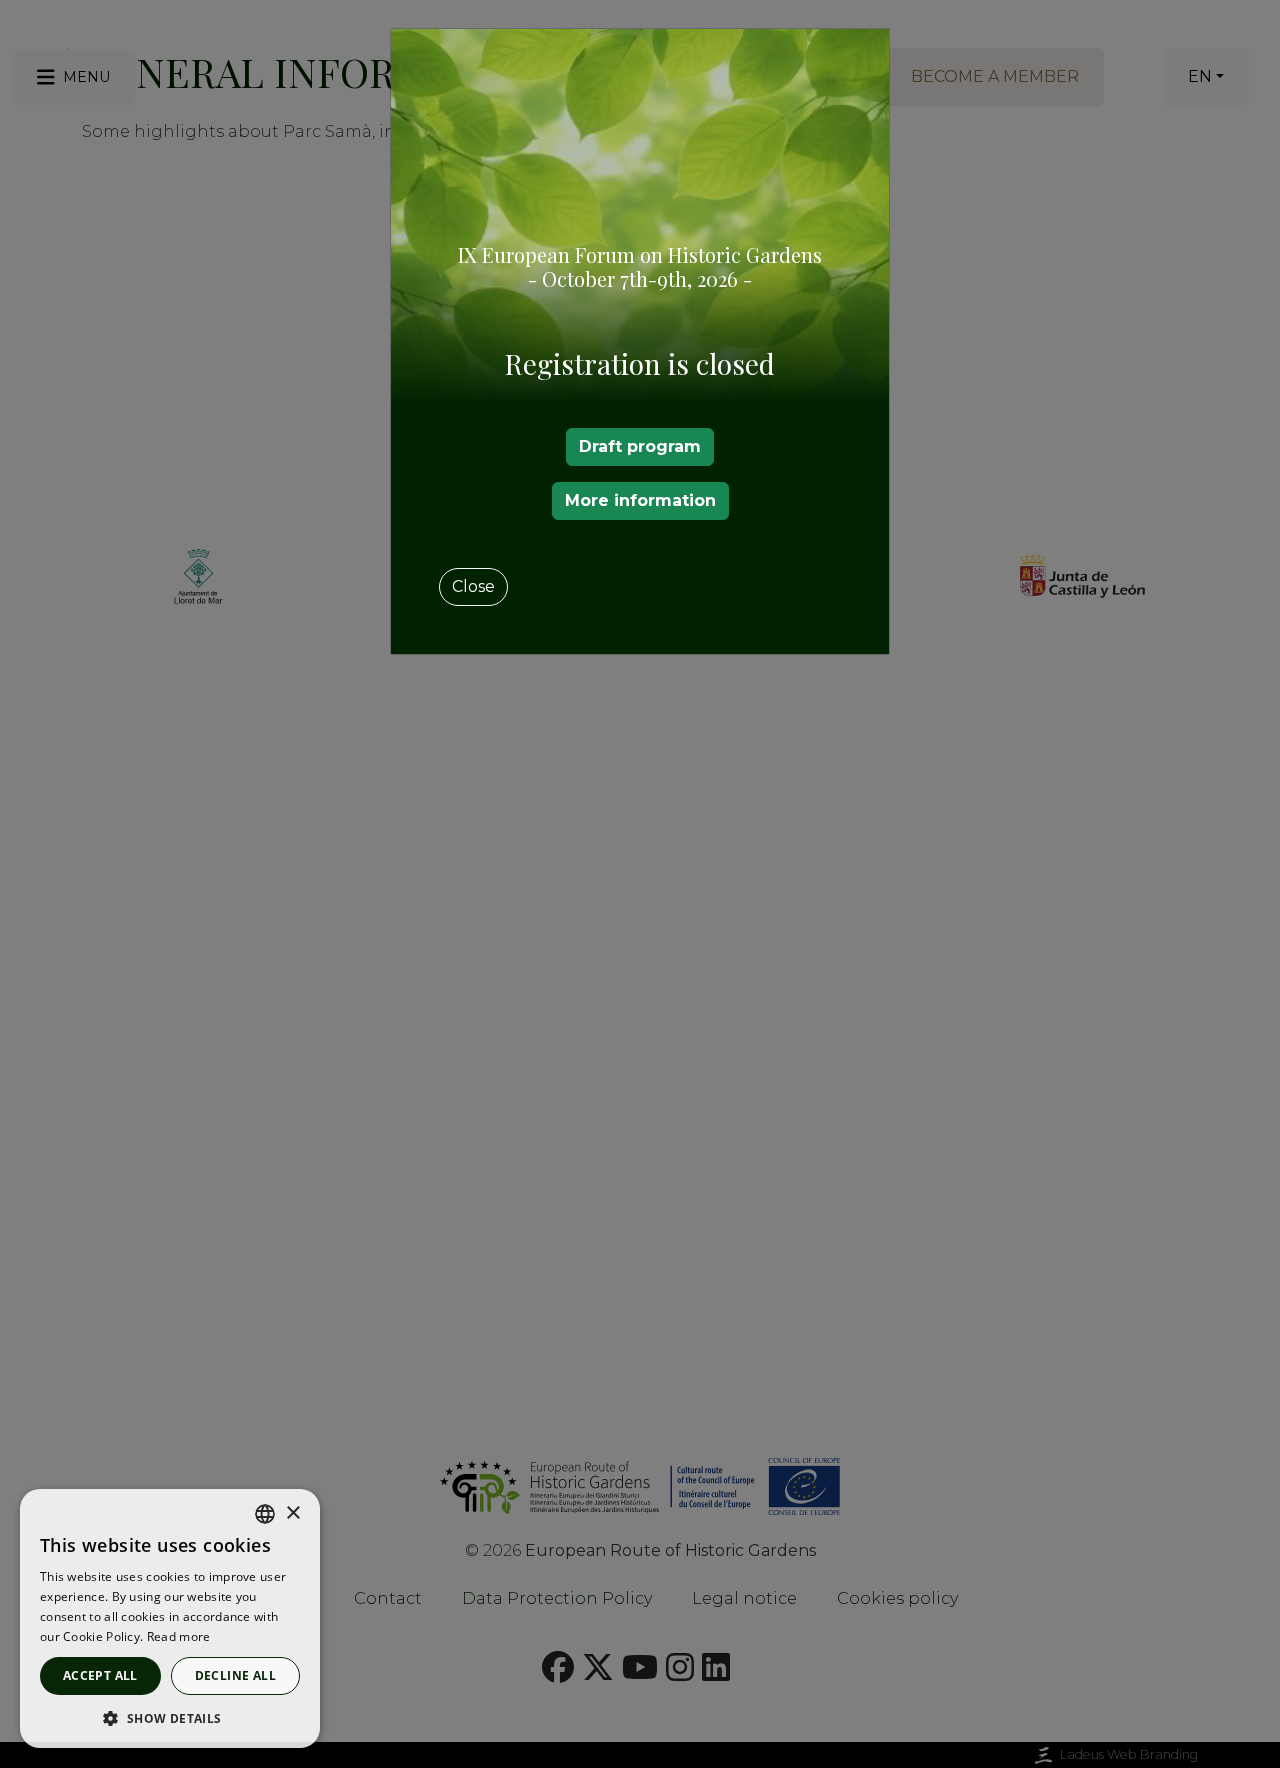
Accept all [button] (100, 1675)
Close (473, 586)
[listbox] (265, 1514)
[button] (170, 1718)
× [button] (292, 1513)
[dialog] (170, 1618)
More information (640, 500)
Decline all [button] (235, 1675)
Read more (179, 1636)
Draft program (640, 446)
